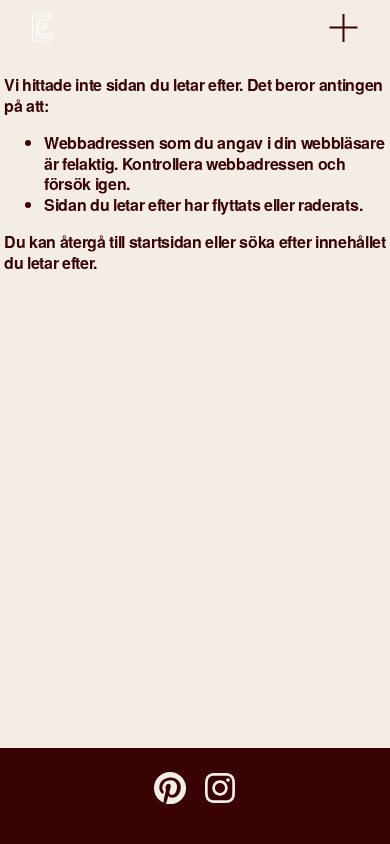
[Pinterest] (170, 788)
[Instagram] (220, 788)
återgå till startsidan (131, 241)
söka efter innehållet (312, 241)
